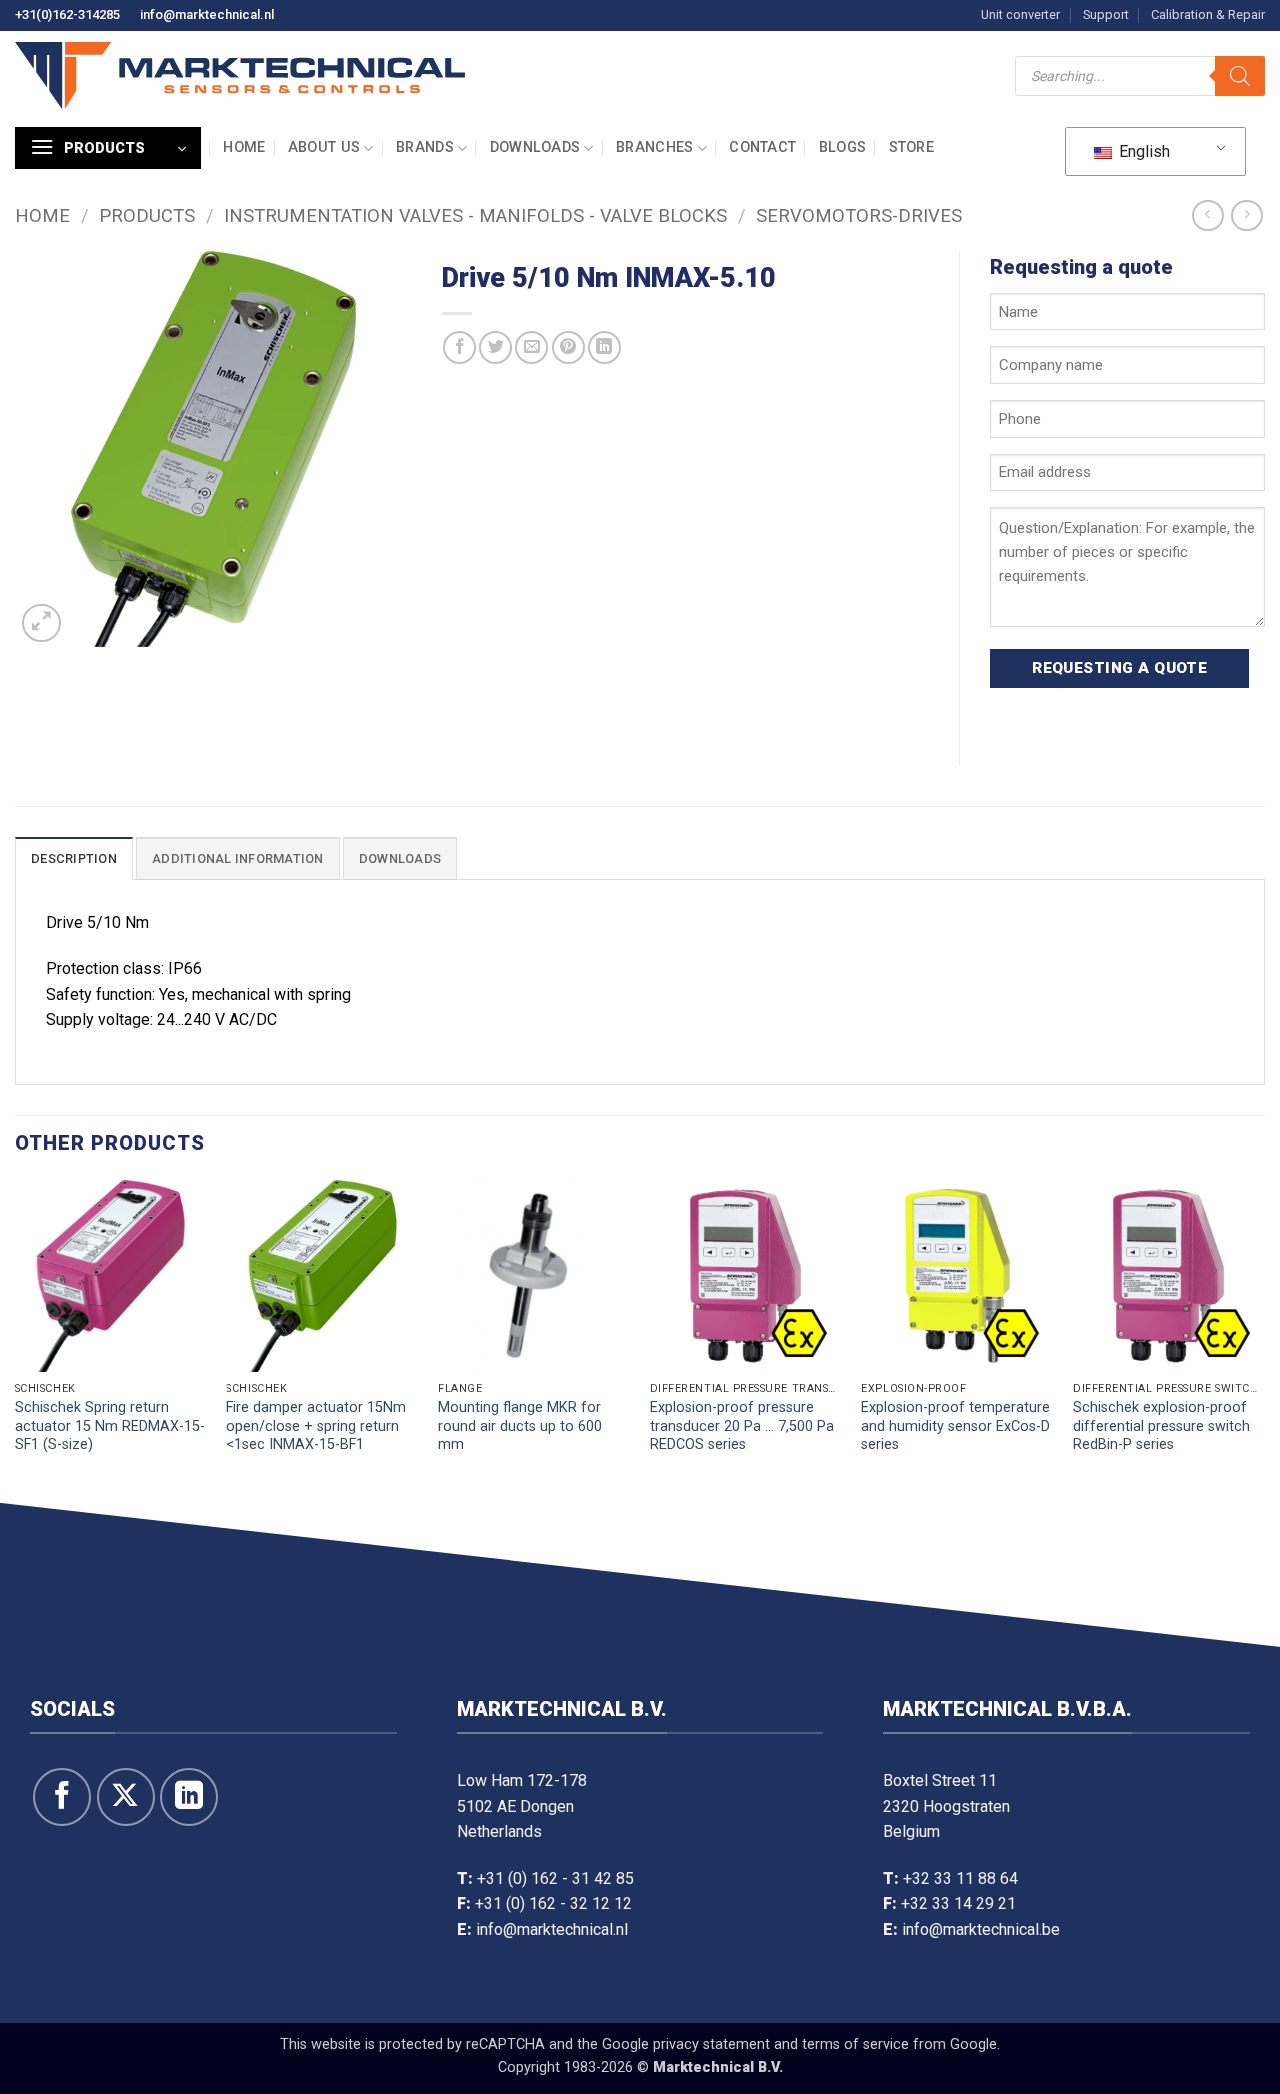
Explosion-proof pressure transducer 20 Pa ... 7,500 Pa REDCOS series (742, 1426)
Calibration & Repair (1208, 14)
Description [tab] (74, 858)
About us (324, 147)
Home (244, 147)
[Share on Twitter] (495, 347)
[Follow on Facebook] (62, 1797)
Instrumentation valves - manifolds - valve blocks (475, 215)
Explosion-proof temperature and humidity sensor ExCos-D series (955, 1426)
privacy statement (711, 2044)
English (1142, 151)
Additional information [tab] (238, 858)
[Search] (1240, 76)
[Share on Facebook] (459, 347)
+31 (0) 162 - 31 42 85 (555, 1878)
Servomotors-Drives (859, 215)
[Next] (1264, 1337)
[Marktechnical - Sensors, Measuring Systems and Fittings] (240, 75)
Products (147, 215)
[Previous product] (1246, 215)
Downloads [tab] (400, 858)
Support (1106, 14)
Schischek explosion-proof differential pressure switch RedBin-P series (1161, 1426)
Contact (762, 147)
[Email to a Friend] (531, 347)
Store (911, 147)
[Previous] (16, 1337)
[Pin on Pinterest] (568, 347)
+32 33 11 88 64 (960, 1878)
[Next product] (1207, 215)
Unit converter (1020, 14)
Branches (654, 147)
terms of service (855, 2044)
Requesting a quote (1119, 668)
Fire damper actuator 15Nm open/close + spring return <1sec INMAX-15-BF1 (316, 1426)
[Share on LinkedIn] (604, 347)
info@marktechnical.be (981, 1929)
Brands (425, 147)
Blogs (842, 147)
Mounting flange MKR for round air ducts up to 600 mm (520, 1426)
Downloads (535, 147)
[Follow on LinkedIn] (189, 1797)
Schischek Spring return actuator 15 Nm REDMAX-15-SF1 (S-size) (110, 1426)
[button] (108, 148)
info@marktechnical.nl (207, 14)
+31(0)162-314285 (67, 14)
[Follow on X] (126, 1797)
